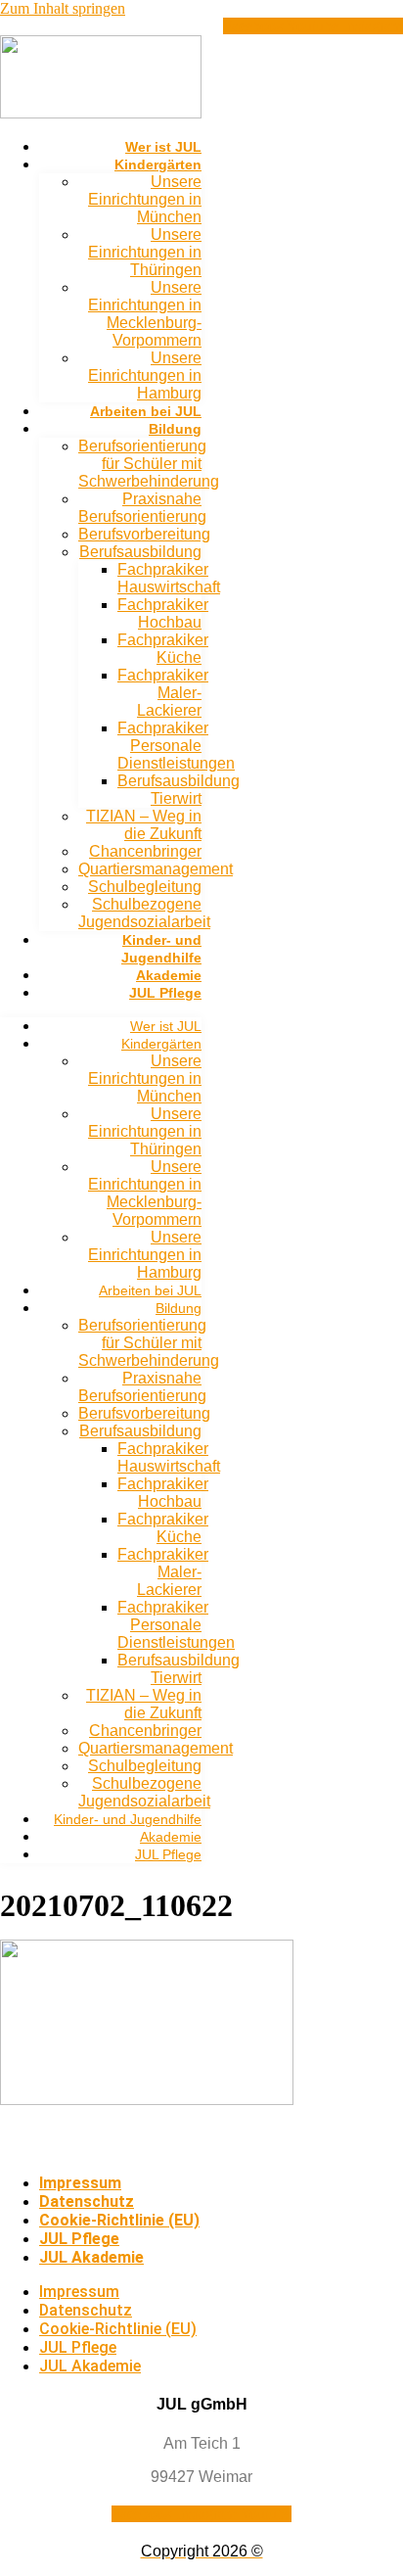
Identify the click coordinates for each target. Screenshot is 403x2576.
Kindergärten (158, 164)
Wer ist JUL (163, 147)
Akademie (169, 975)
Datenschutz (87, 2201)
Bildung (175, 429)
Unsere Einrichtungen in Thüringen (145, 252)
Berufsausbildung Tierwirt (179, 790)
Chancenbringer (145, 851)
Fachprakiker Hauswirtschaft (169, 578)
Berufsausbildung (140, 552)
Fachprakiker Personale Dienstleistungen (176, 746)
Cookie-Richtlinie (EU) (119, 2220)
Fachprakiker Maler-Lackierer (163, 693)
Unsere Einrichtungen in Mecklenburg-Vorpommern (145, 314)
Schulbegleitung (145, 887)
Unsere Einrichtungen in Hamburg (145, 375)
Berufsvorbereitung (144, 534)
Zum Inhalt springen (63, 8)
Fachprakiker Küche (163, 649)
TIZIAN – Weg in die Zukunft (144, 825)
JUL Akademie (91, 2257)
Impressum (80, 2183)
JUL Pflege (165, 993)
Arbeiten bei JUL (146, 411)
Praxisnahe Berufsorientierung (142, 508)
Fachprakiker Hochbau (163, 613)
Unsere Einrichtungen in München (145, 199)
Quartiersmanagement (156, 869)
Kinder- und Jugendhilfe (128, 1819)
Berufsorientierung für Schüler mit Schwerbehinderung (149, 464)
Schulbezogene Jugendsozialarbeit (144, 913)
